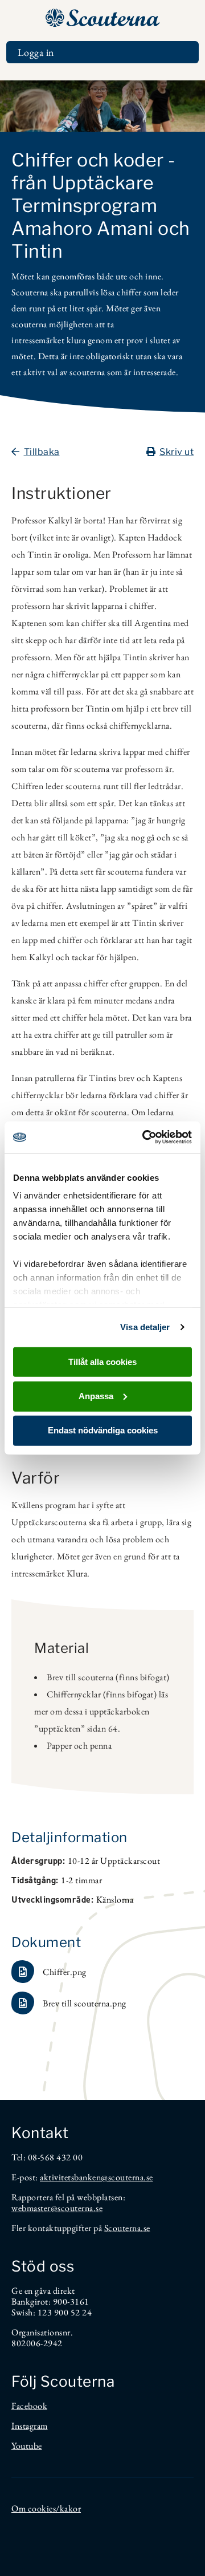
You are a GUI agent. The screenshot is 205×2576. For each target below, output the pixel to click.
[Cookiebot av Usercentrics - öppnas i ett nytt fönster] (145, 1137)
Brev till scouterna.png (85, 2003)
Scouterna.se (127, 2228)
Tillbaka (42, 452)
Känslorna (115, 1900)
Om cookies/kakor (46, 2508)
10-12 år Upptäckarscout (114, 1861)
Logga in (36, 52)
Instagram (30, 2426)
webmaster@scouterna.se (57, 2208)
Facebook (29, 2406)
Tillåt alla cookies (102, 1361)
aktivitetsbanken (70, 2177)
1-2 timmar (81, 1880)
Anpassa (96, 1395)
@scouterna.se (127, 2177)
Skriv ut (177, 452)
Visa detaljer (145, 1327)
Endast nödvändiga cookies (103, 1430)
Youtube (27, 2446)
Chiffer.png (65, 1972)
